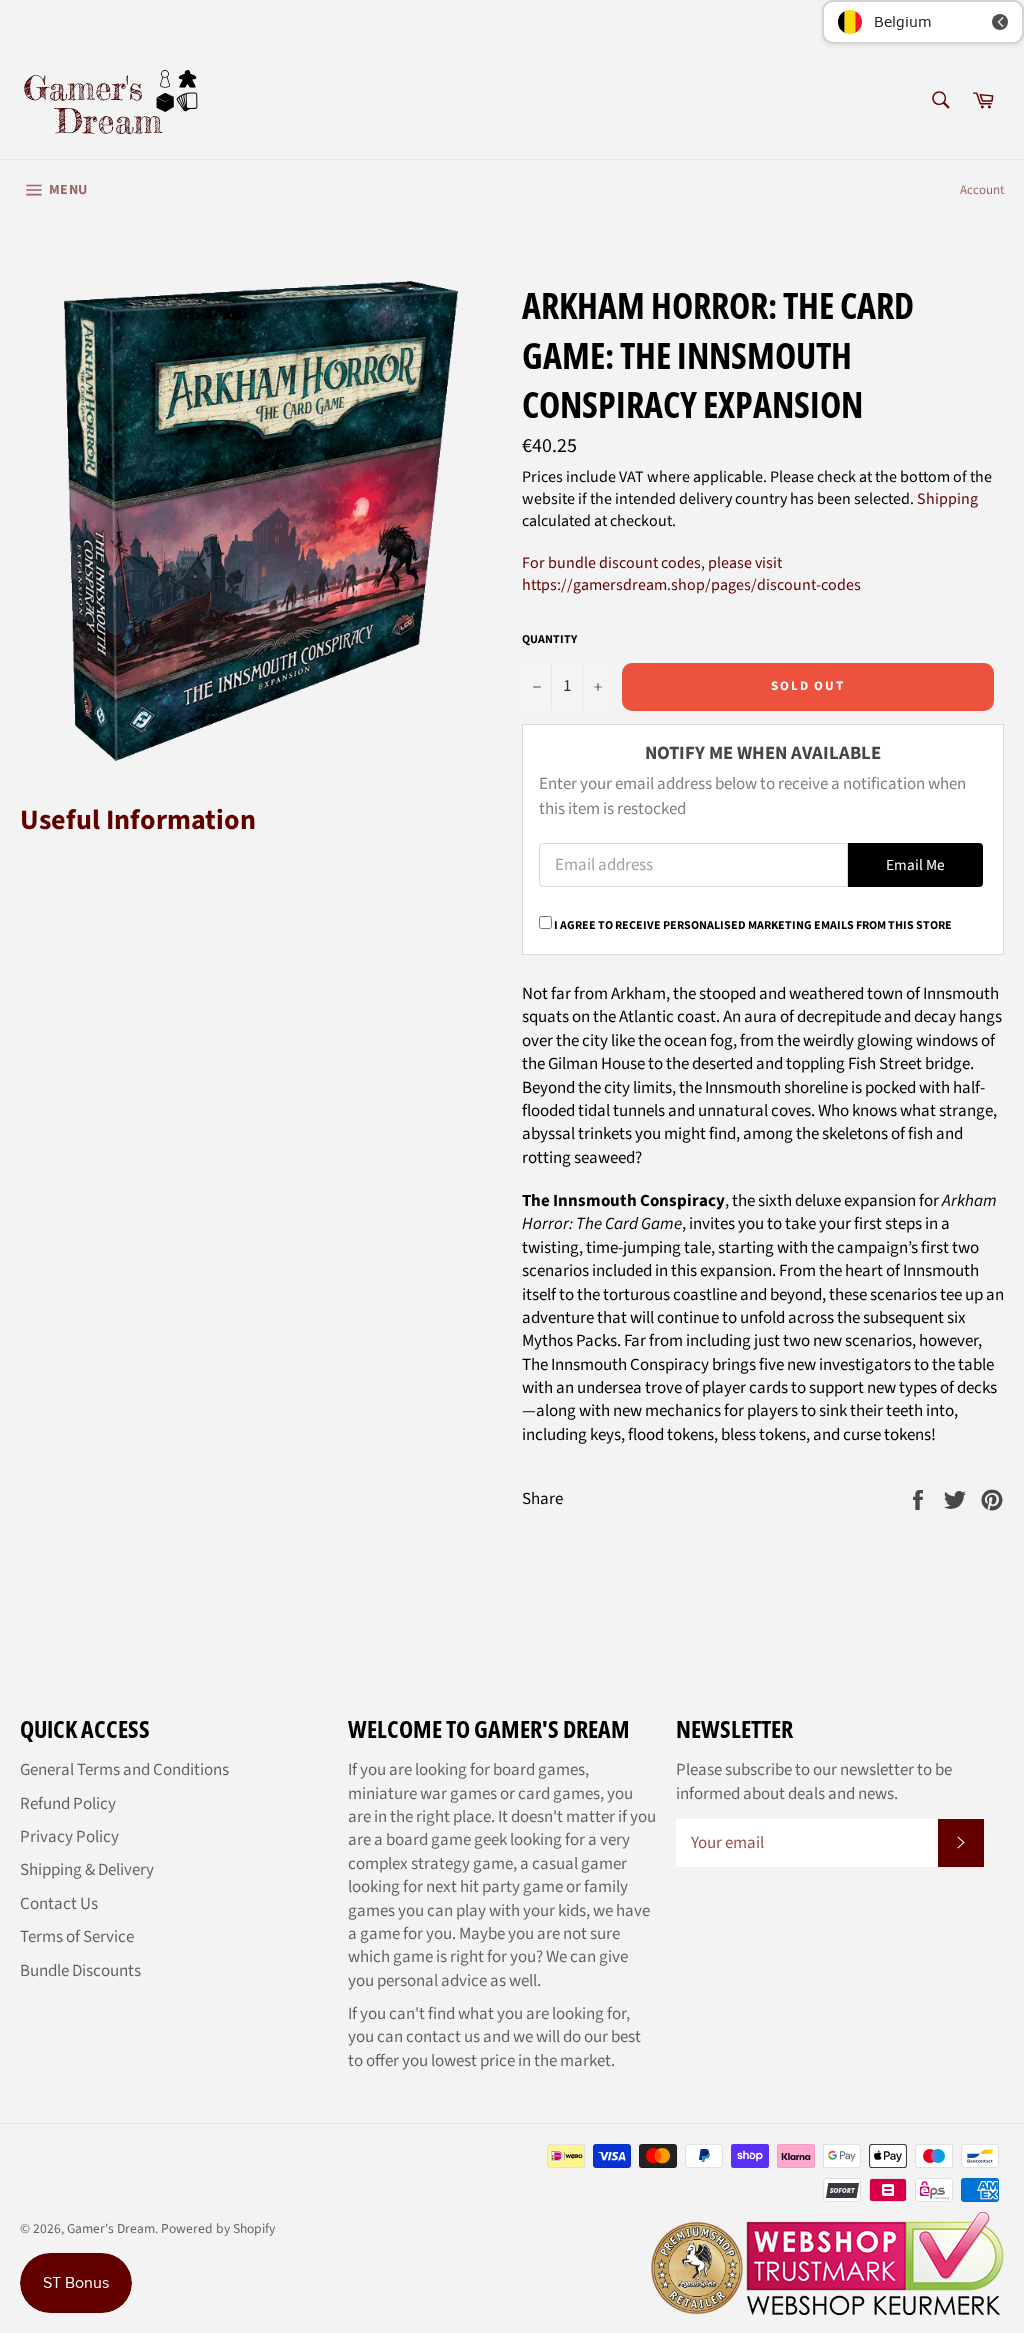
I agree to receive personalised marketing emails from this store (753, 925)
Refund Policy (68, 1804)
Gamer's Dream (111, 2228)
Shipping (947, 499)
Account (982, 190)
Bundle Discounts (80, 1971)
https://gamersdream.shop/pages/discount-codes (691, 585)
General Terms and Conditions (124, 1770)
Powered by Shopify (218, 2228)
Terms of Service (77, 1937)
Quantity (549, 640)
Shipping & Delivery (87, 1870)
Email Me (915, 865)
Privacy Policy (69, 1837)
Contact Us (59, 1904)
